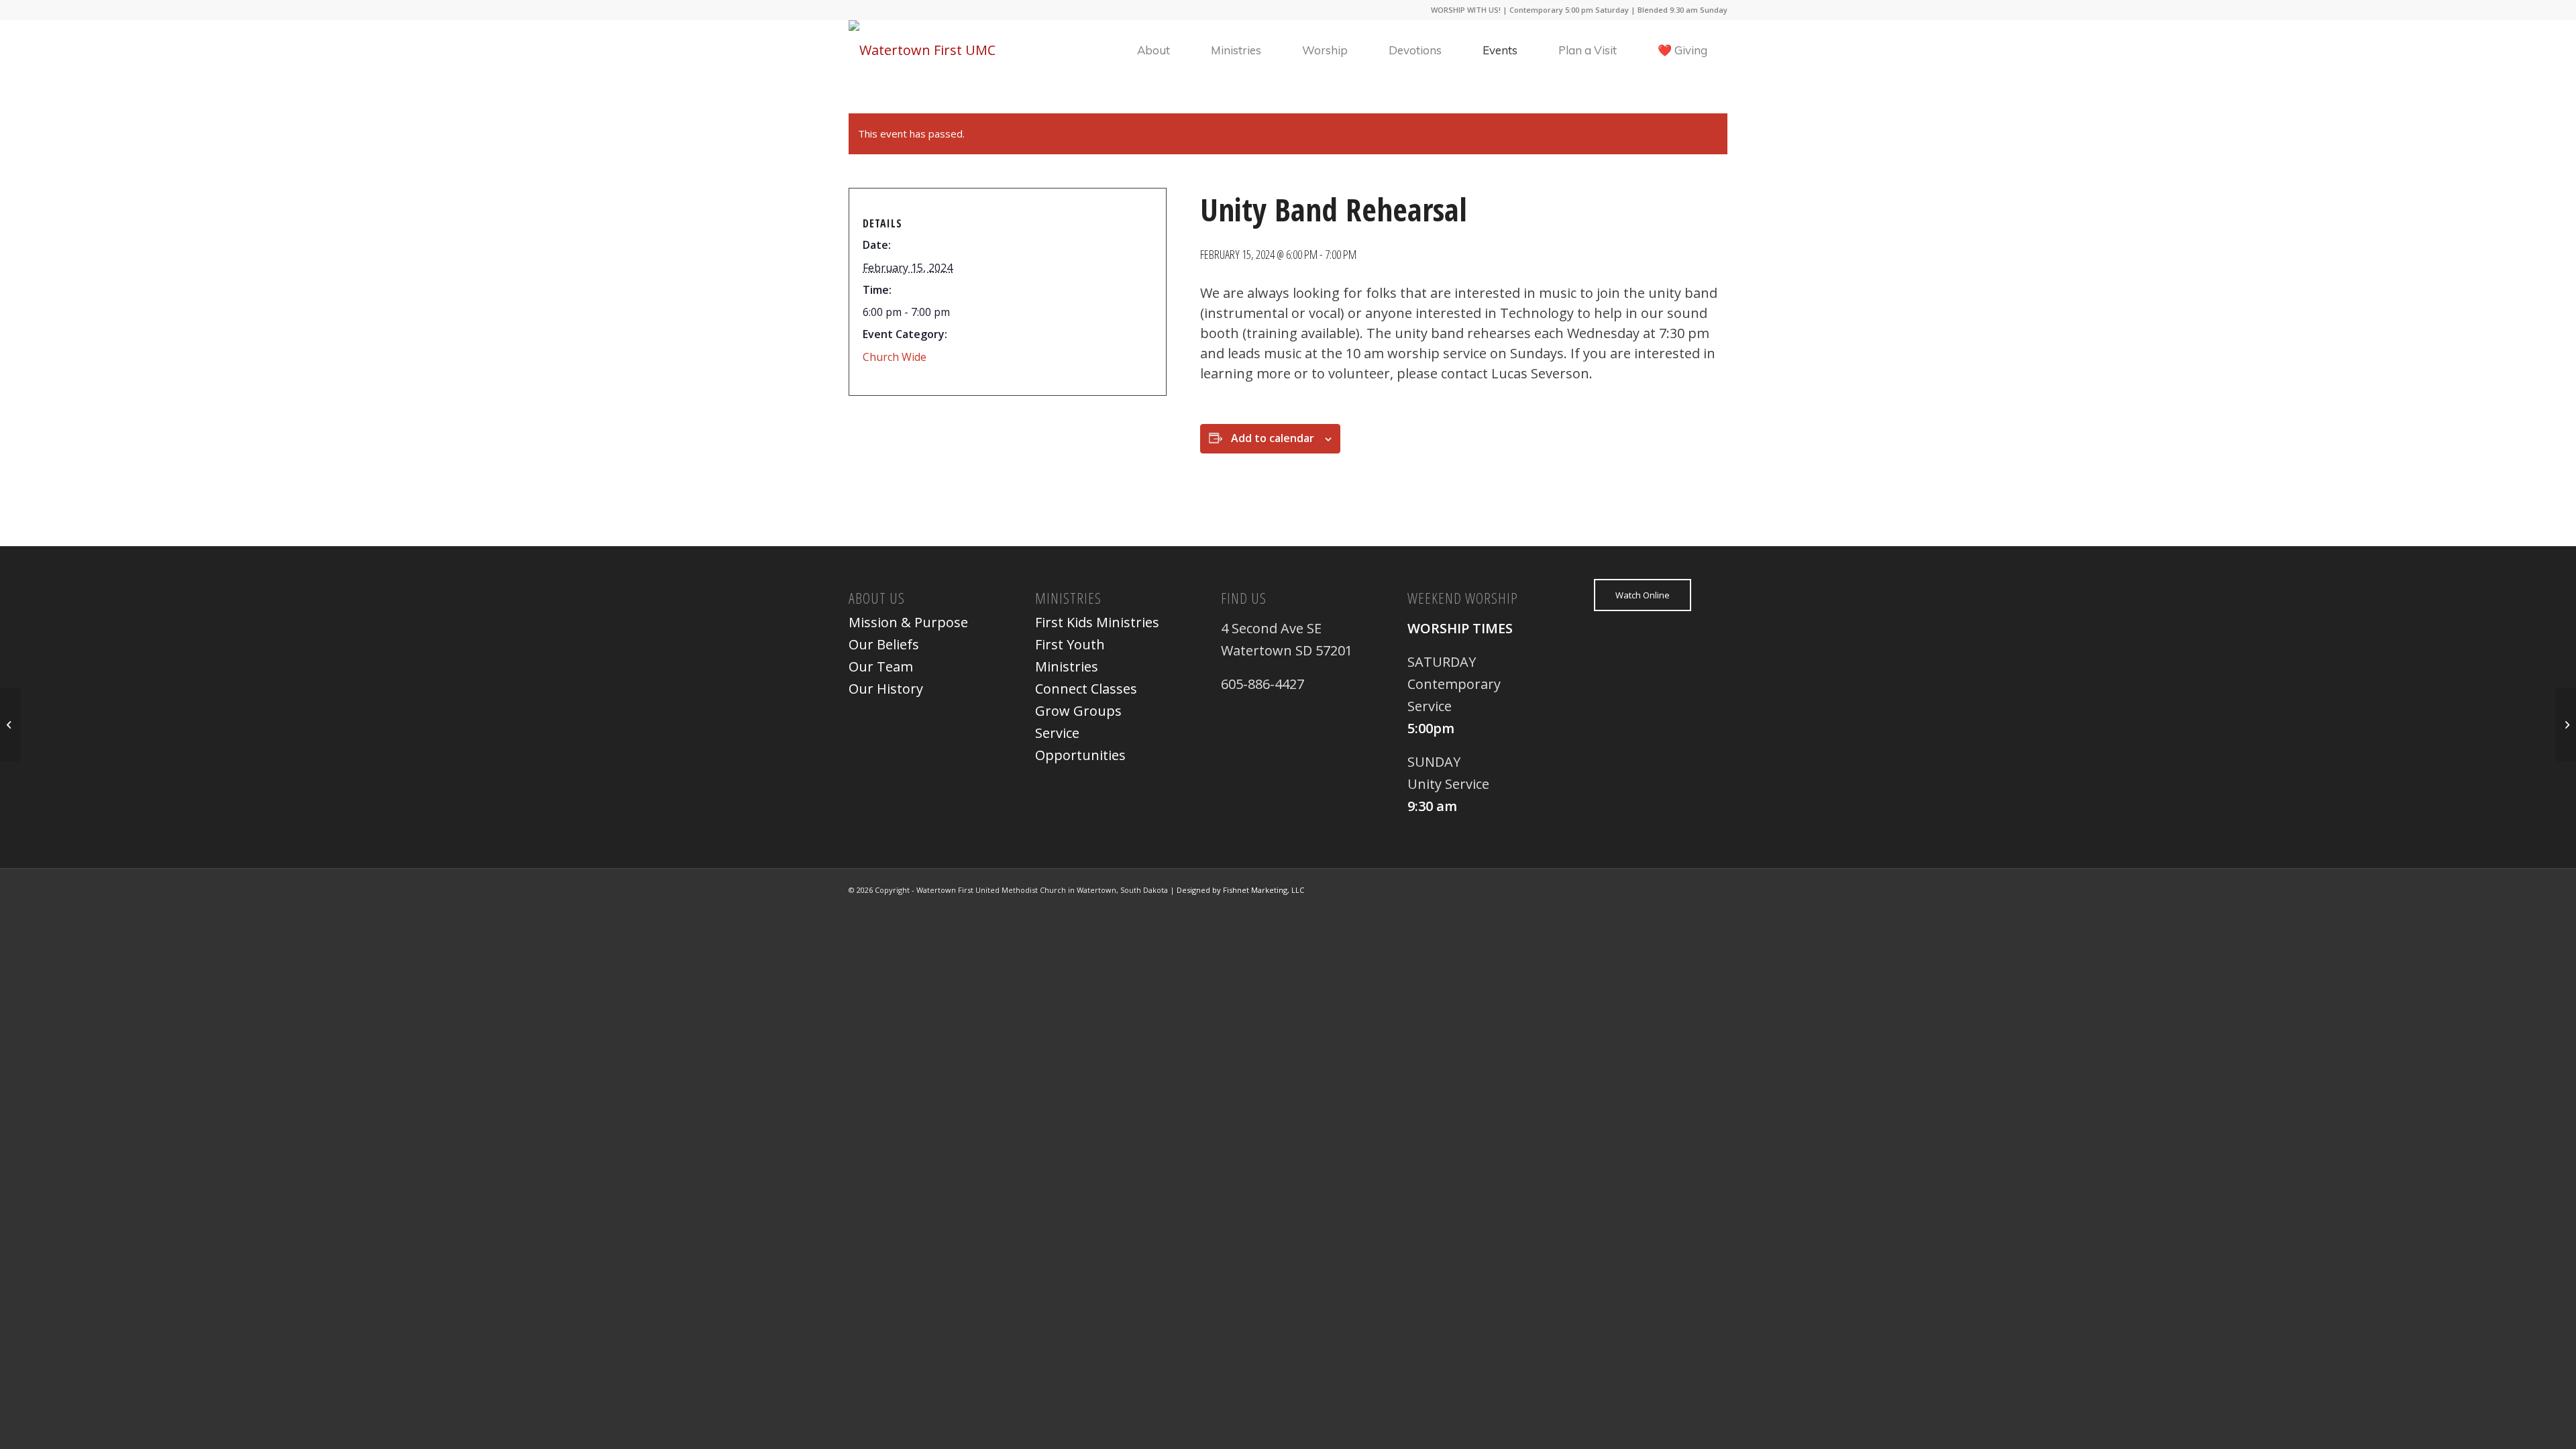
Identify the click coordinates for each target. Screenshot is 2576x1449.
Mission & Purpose (908, 622)
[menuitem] (1153, 50)
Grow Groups (1078, 711)
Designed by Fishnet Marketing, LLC (1240, 890)
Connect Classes (1086, 689)
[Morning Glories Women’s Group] (10, 724)
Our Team (881, 666)
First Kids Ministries (1097, 622)
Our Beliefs (884, 644)
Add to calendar (1273, 438)
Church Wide (895, 357)
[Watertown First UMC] (922, 50)
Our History (886, 689)
